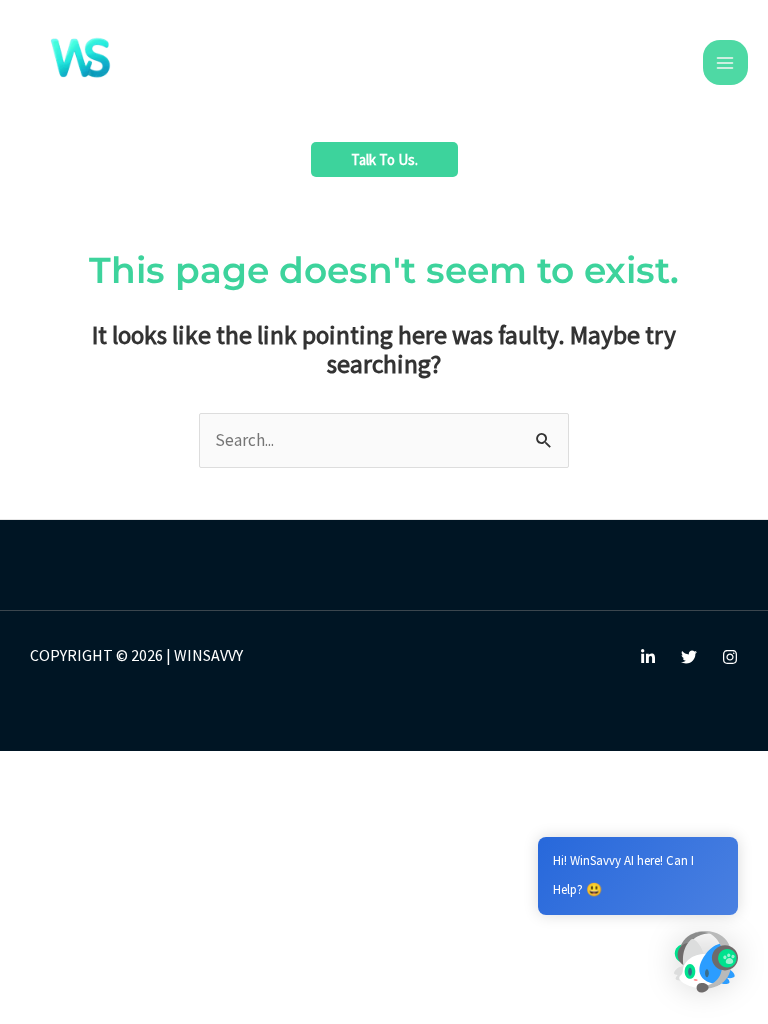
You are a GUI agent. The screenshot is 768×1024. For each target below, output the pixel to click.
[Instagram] (730, 657)
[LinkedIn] (648, 657)
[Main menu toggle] (726, 63)
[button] (384, 159)
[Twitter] (689, 657)
